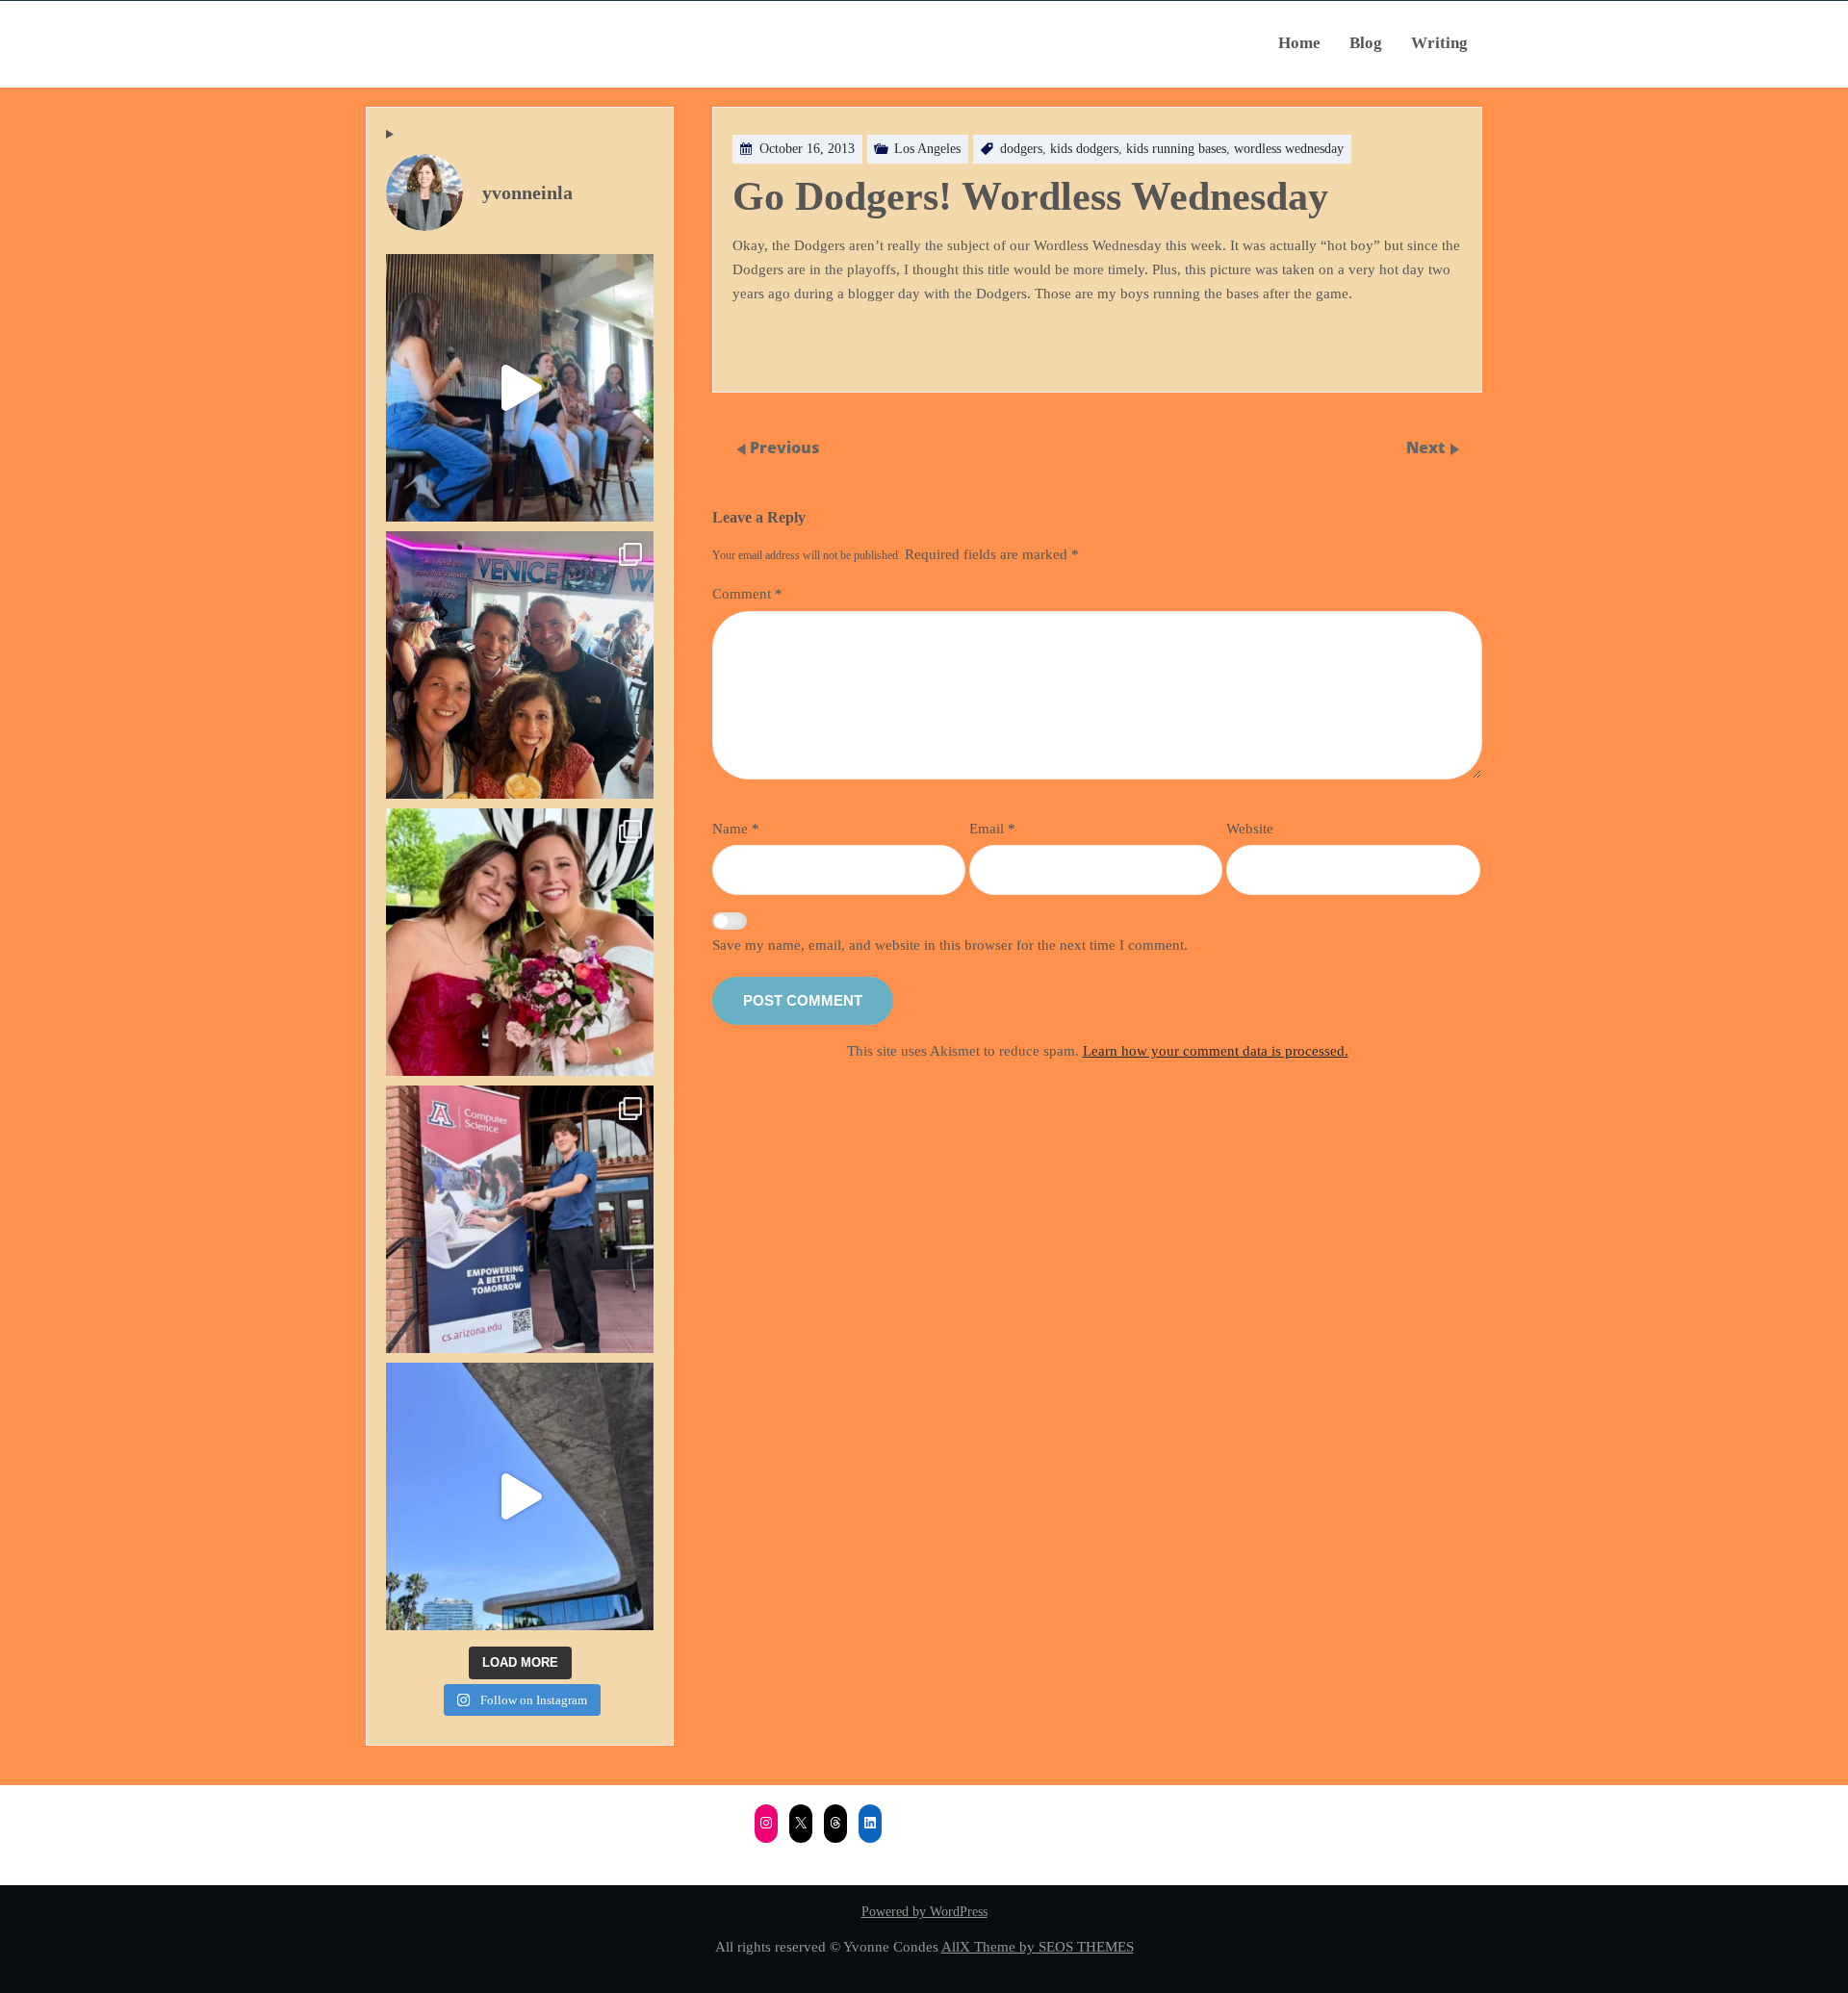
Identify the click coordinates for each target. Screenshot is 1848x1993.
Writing (1439, 43)
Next (1427, 448)
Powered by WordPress (924, 1912)
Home (1299, 43)
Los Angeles (927, 149)
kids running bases (1176, 149)
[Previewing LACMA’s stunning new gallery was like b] (520, 1496)
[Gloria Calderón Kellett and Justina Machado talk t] (520, 388)
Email (992, 828)
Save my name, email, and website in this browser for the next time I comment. (950, 945)
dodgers (1021, 149)
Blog (1366, 43)
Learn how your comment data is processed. (1216, 1050)
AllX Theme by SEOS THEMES (1038, 1946)
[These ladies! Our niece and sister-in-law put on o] (520, 942)
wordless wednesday (1289, 149)
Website (1250, 828)
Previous (785, 448)
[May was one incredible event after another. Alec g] (520, 1219)
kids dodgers (1084, 149)
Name (736, 828)
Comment (747, 593)
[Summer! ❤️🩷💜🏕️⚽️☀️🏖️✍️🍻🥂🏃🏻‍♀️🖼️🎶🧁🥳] (520, 665)
